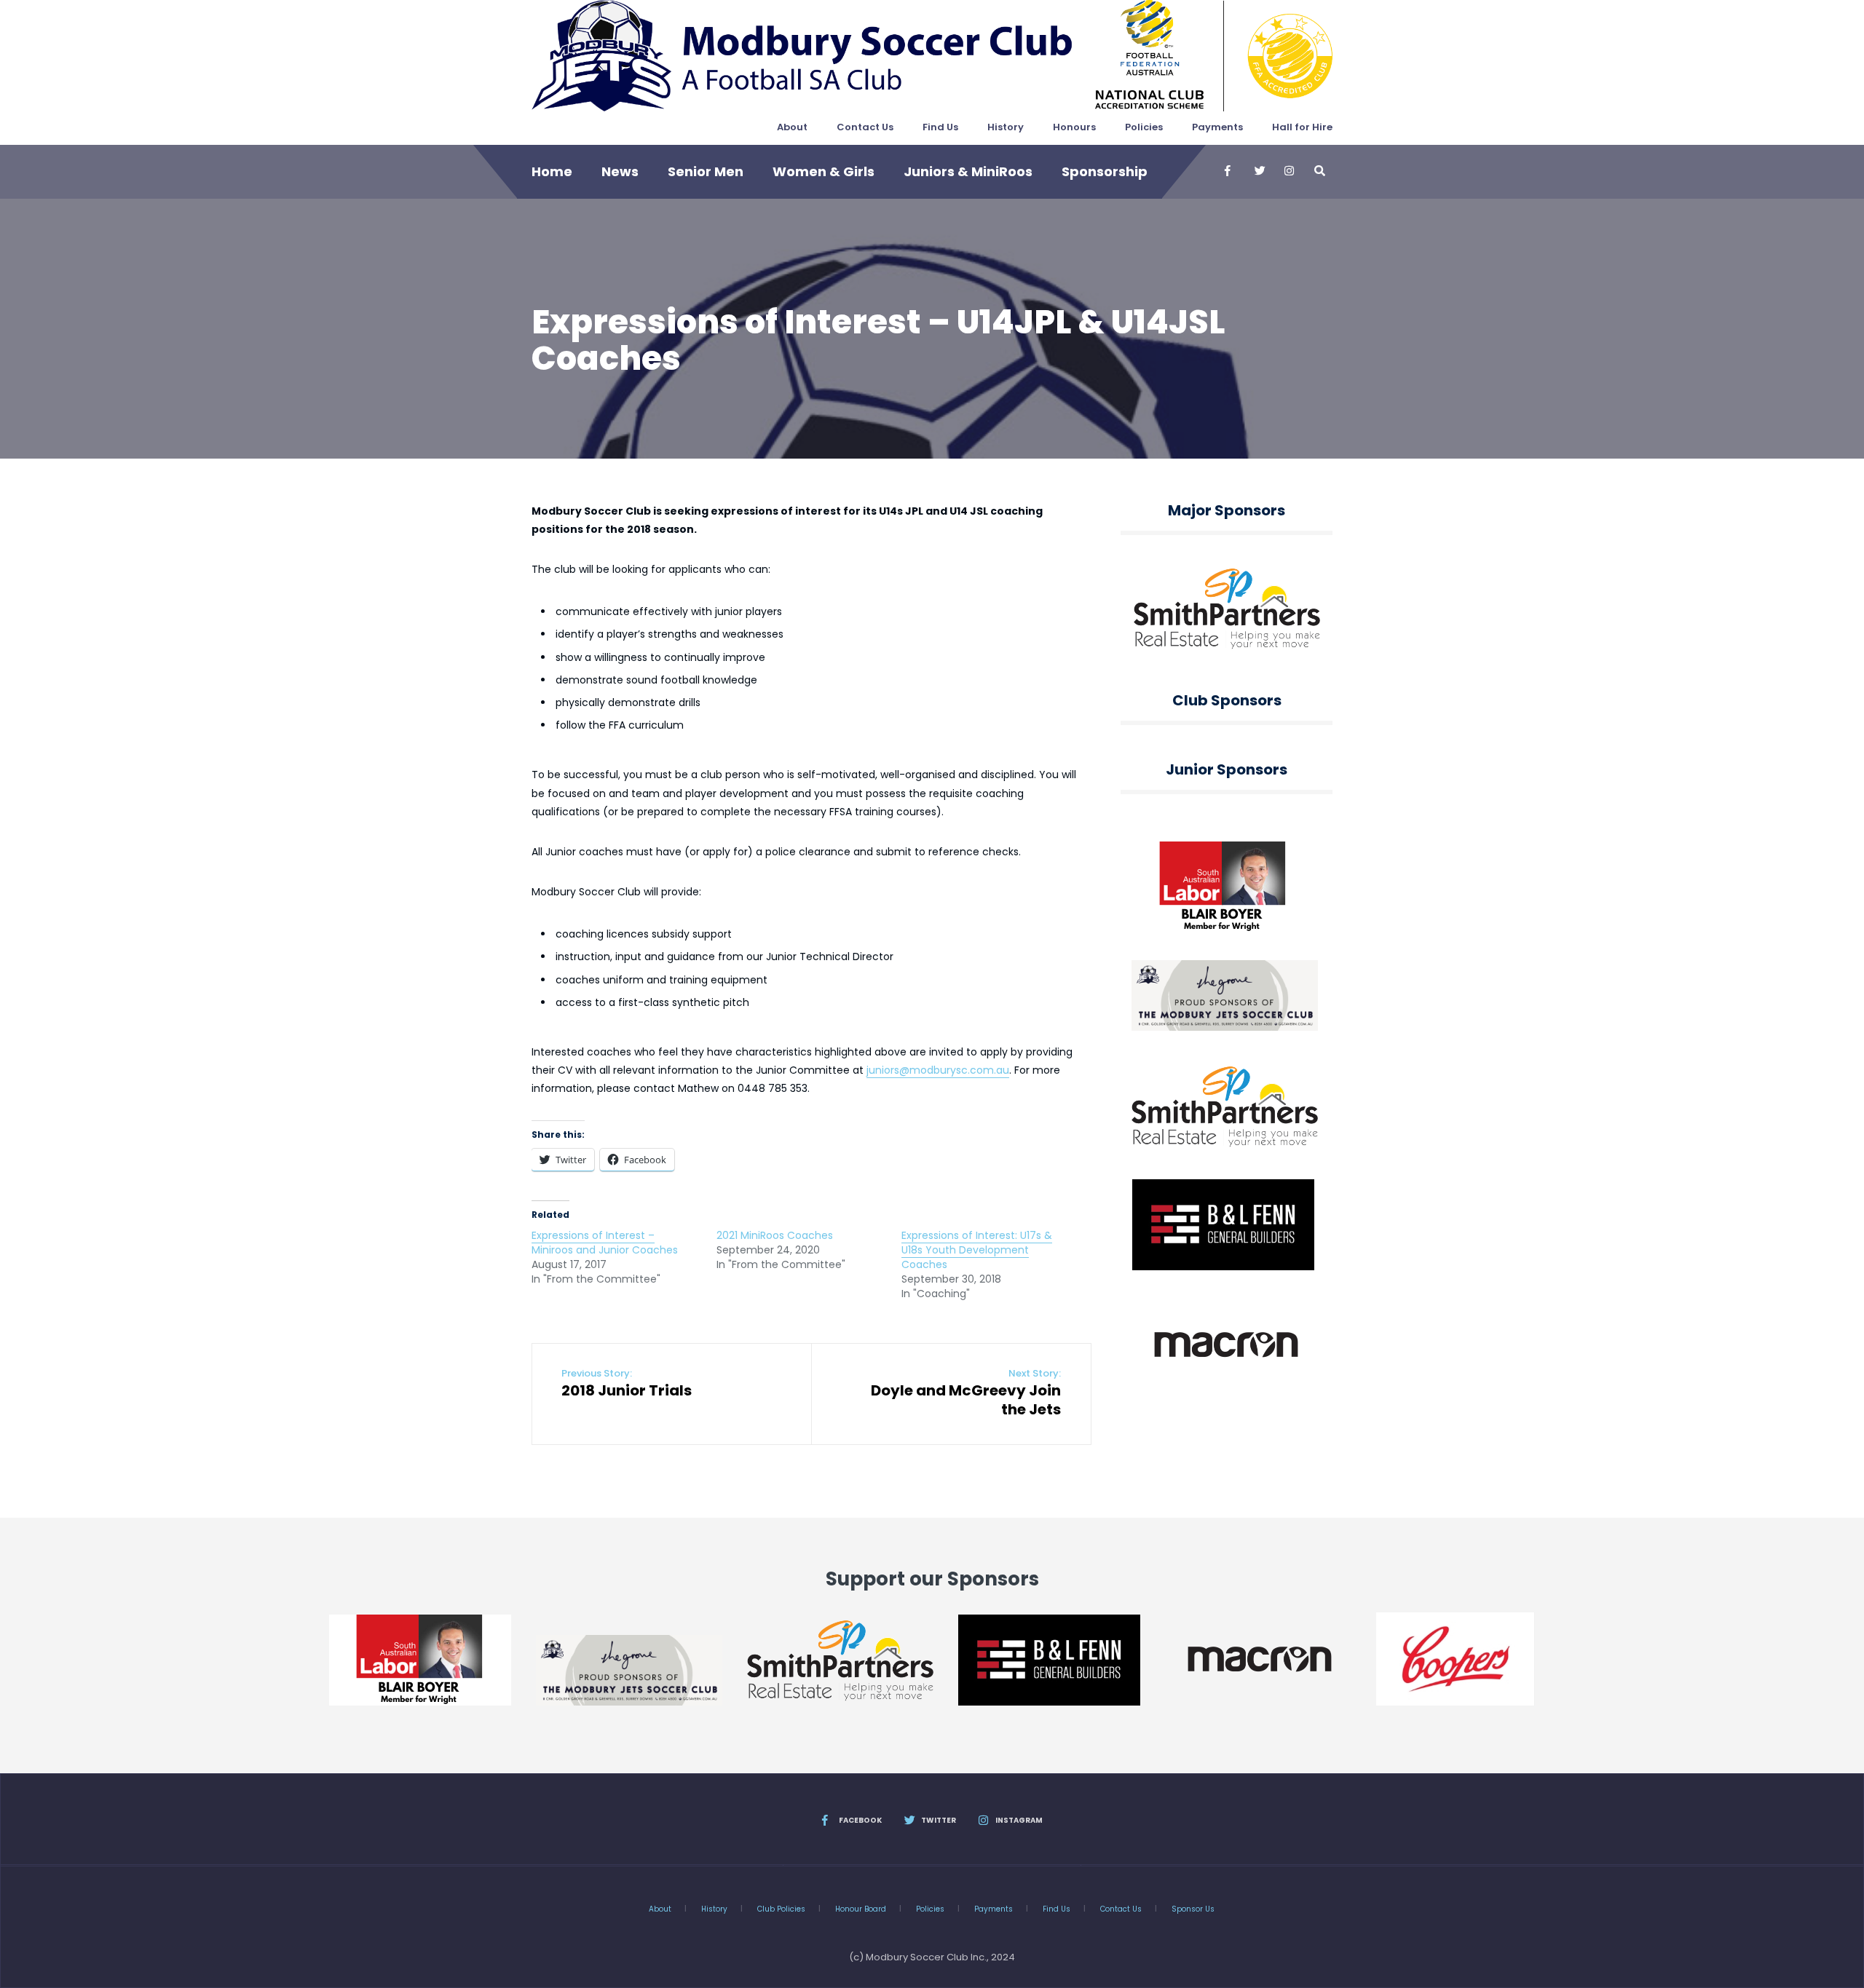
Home (552, 171)
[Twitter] (1259, 171)
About (792, 127)
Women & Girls (824, 171)
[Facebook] (1229, 171)
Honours (1074, 127)
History (1006, 127)
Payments (1217, 127)
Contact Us (865, 127)
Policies (1144, 127)
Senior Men (706, 171)
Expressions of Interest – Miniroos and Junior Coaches (605, 1243)
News (620, 171)
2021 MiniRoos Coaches (775, 1235)
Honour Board (861, 1909)
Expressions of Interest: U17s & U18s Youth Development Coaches (977, 1250)
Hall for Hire (1302, 127)
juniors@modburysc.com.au (938, 1070)
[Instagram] (1289, 171)
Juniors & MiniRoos (968, 171)
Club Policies (781, 1909)
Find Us (940, 127)
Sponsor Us (1193, 1909)
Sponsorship (1105, 171)
